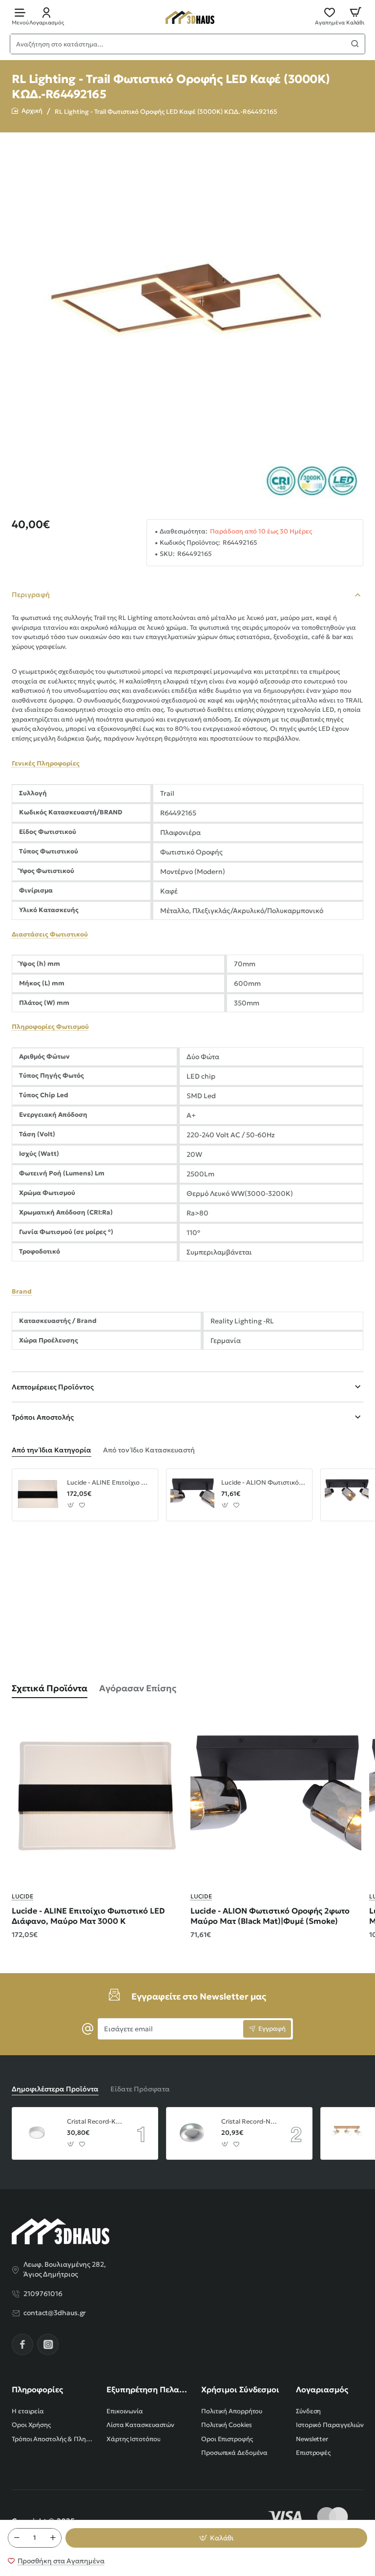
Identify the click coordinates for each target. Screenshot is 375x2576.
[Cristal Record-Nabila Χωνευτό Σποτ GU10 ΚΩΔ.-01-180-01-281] (192, 2133)
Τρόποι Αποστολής (43, 1417)
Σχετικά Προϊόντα (50, 1688)
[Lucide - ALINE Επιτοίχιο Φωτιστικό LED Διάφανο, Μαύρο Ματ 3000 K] (38, 1495)
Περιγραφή (31, 595)
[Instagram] (48, 2344)
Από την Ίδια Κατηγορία (52, 1450)
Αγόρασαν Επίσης (138, 1688)
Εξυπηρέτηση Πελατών (148, 2389)
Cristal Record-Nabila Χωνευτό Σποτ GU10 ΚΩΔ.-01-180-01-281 (249, 2122)
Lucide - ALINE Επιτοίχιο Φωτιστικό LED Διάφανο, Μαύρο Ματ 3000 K (109, 1483)
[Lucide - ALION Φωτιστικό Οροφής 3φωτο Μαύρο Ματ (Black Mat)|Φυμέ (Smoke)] (347, 1495)
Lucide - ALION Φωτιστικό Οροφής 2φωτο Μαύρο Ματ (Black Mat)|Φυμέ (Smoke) (263, 1483)
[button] (216, 2538)
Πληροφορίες (37, 2389)
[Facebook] (22, 2344)
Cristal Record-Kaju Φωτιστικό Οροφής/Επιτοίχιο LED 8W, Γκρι (95, 2122)
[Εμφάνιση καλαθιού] (355, 16)
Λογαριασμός (322, 2389)
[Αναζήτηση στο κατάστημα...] (355, 44)
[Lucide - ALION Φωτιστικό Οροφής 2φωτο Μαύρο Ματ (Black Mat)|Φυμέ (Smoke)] (192, 1495)
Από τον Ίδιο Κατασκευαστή (149, 1450)
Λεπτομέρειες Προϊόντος (53, 1387)
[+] (53, 2538)
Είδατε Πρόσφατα (140, 2089)
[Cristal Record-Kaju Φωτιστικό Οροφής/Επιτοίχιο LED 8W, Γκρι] (38, 2133)
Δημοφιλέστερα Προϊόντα (55, 2089)
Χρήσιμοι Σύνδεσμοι (240, 2389)
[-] (17, 2538)
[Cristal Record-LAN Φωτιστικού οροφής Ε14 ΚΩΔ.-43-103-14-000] (347, 2133)
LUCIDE (22, 1896)
